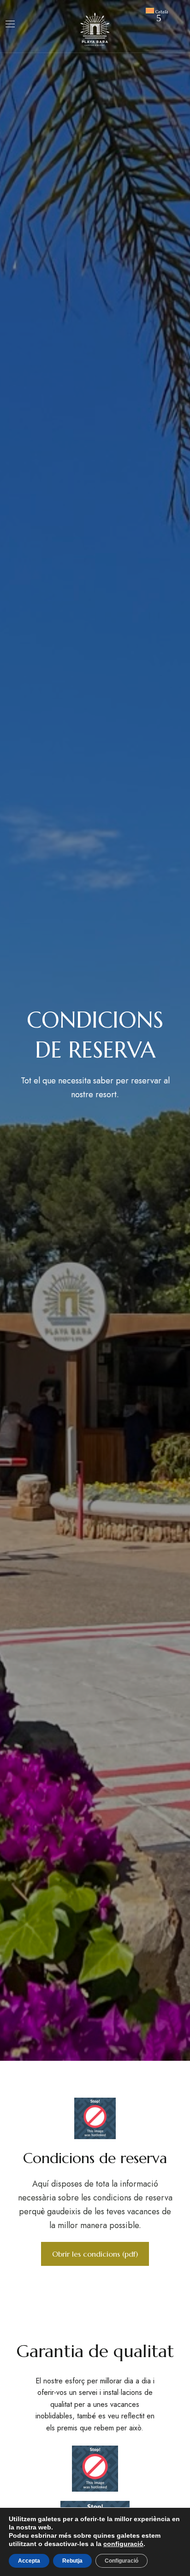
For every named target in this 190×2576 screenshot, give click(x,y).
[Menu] (10, 24)
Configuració (122, 2561)
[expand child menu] (159, 18)
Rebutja (72, 2561)
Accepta (29, 2561)
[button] (95, 2254)
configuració (123, 2544)
